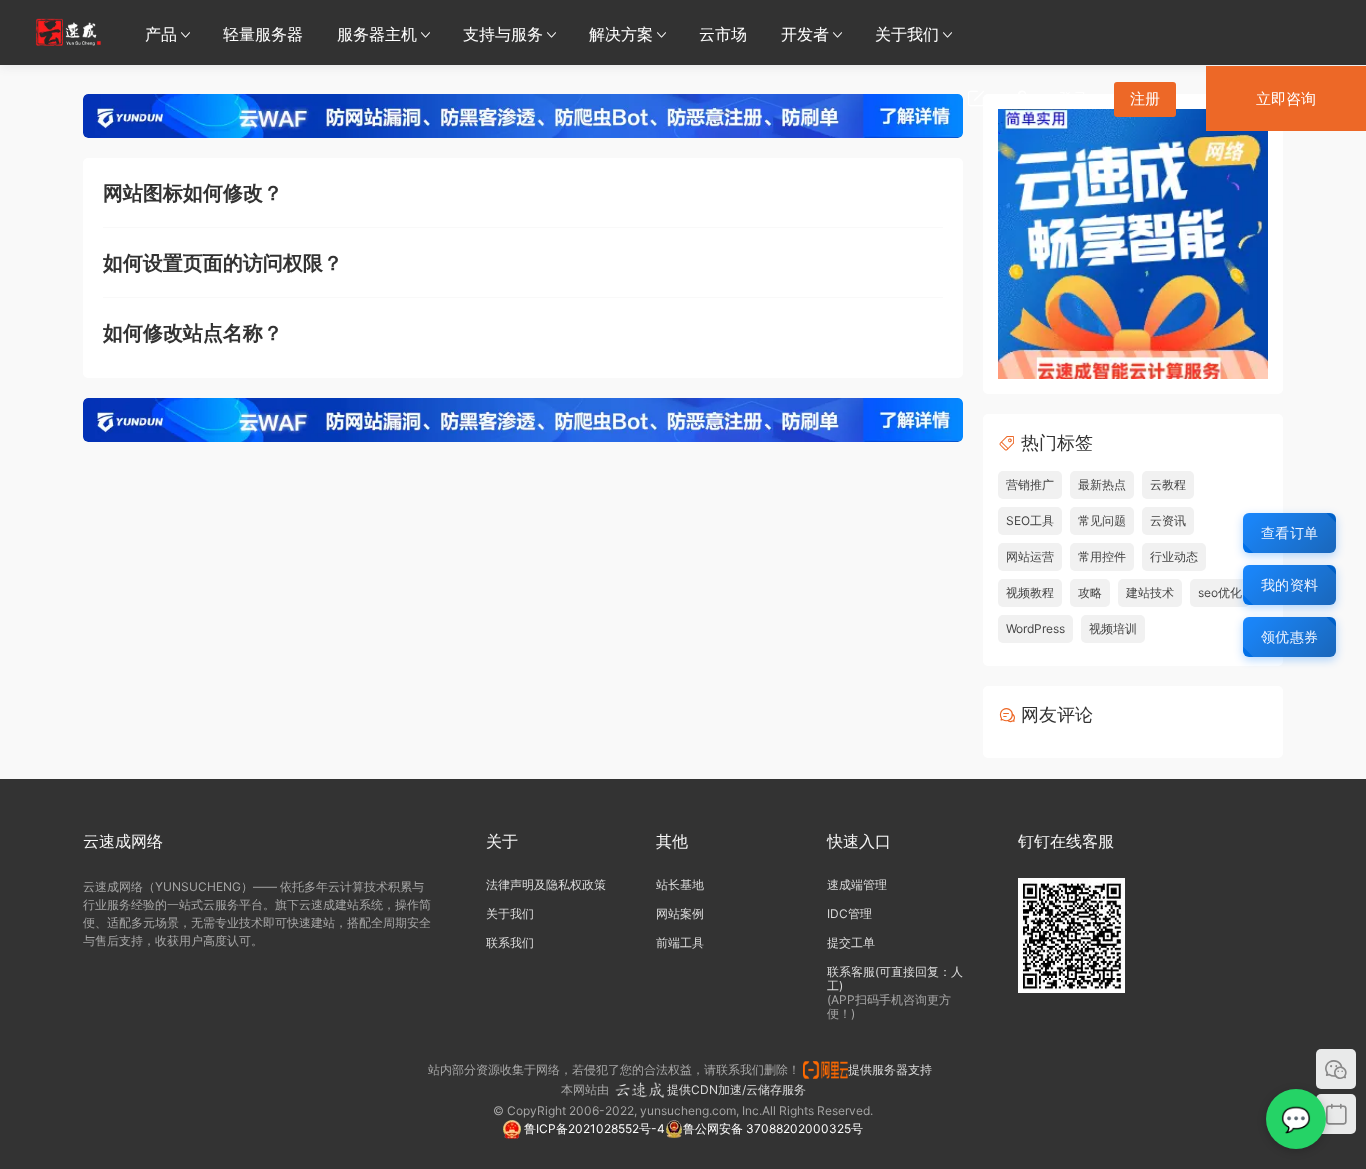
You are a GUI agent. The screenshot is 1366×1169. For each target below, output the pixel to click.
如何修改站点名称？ (193, 333)
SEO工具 (1030, 520)
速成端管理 (857, 884)
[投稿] (976, 98)
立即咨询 (1286, 98)
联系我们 (510, 942)
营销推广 (1030, 484)
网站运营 (1030, 556)
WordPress (1035, 628)
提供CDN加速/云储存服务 (736, 1089)
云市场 (723, 34)
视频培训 (1113, 628)
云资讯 (1168, 520)
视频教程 (1030, 592)
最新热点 (1102, 484)
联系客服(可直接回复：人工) (895, 978)
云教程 (1168, 484)
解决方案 (621, 34)
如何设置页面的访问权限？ (223, 263)
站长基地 (680, 884)
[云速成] (68, 32)
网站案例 (680, 913)
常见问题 (1102, 520)
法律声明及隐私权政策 (546, 884)
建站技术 (1150, 592)
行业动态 (1174, 556)
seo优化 (1220, 592)
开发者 (805, 34)
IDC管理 (849, 913)
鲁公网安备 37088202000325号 (773, 1128)
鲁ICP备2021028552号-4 (593, 1128)
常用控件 (1102, 556)
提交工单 (851, 942)
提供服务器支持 (893, 1069)
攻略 (1090, 592)
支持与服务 (503, 34)
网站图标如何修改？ (193, 193)
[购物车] (1022, 98)
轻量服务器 (263, 34)
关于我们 (907, 34)
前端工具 (680, 942)
